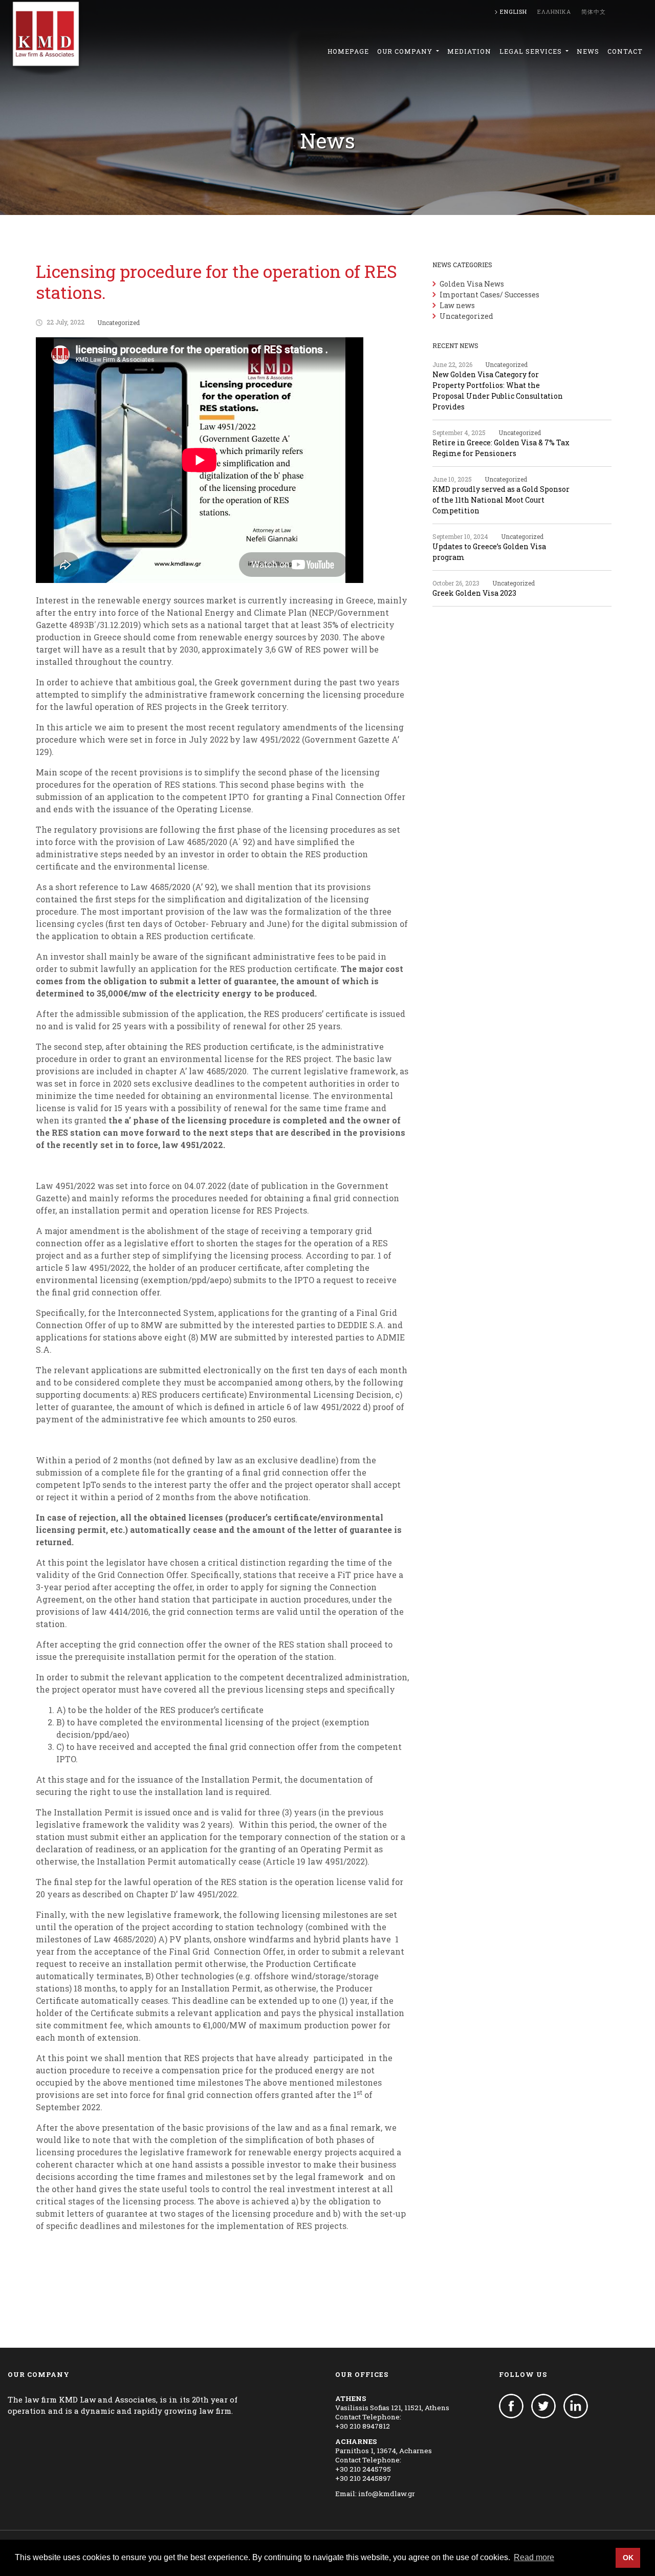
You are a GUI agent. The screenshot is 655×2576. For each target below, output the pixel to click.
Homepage (348, 51)
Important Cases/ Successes (489, 295)
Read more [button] (534, 2557)
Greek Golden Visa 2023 (474, 593)
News (588, 51)
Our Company (406, 51)
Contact (625, 51)
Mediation (469, 51)
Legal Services (532, 51)
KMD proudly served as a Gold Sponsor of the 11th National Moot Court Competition (501, 500)
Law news (457, 305)
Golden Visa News (472, 284)
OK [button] (628, 2558)
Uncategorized (118, 322)
